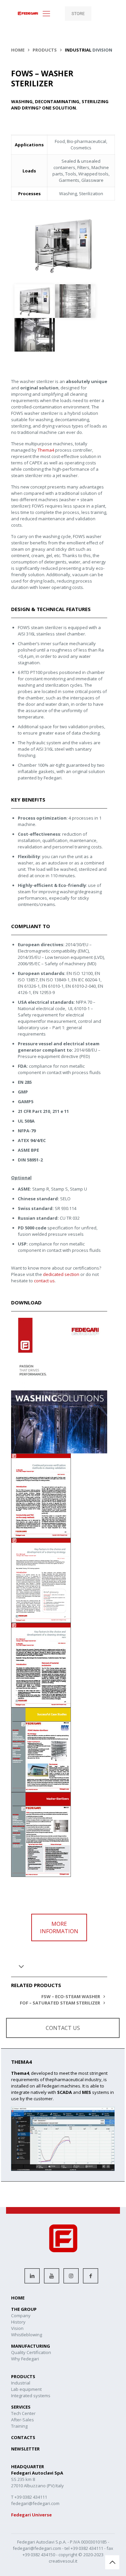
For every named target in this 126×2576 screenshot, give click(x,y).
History (18, 2322)
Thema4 (46, 450)
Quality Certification (31, 2352)
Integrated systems (31, 2396)
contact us (44, 1281)
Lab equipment (26, 2389)
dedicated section (61, 1274)
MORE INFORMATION (59, 1927)
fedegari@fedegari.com (37, 2548)
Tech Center (23, 2413)
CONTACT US (63, 2028)
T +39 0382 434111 (29, 2497)
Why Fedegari (25, 2359)
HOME (18, 50)
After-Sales (23, 2420)
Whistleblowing (27, 2335)
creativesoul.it (63, 2561)
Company (21, 2316)
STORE (78, 14)
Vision (17, 2328)
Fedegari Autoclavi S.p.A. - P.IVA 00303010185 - (63, 2542)
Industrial (21, 2383)
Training (19, 2426)
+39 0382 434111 (87, 2548)
